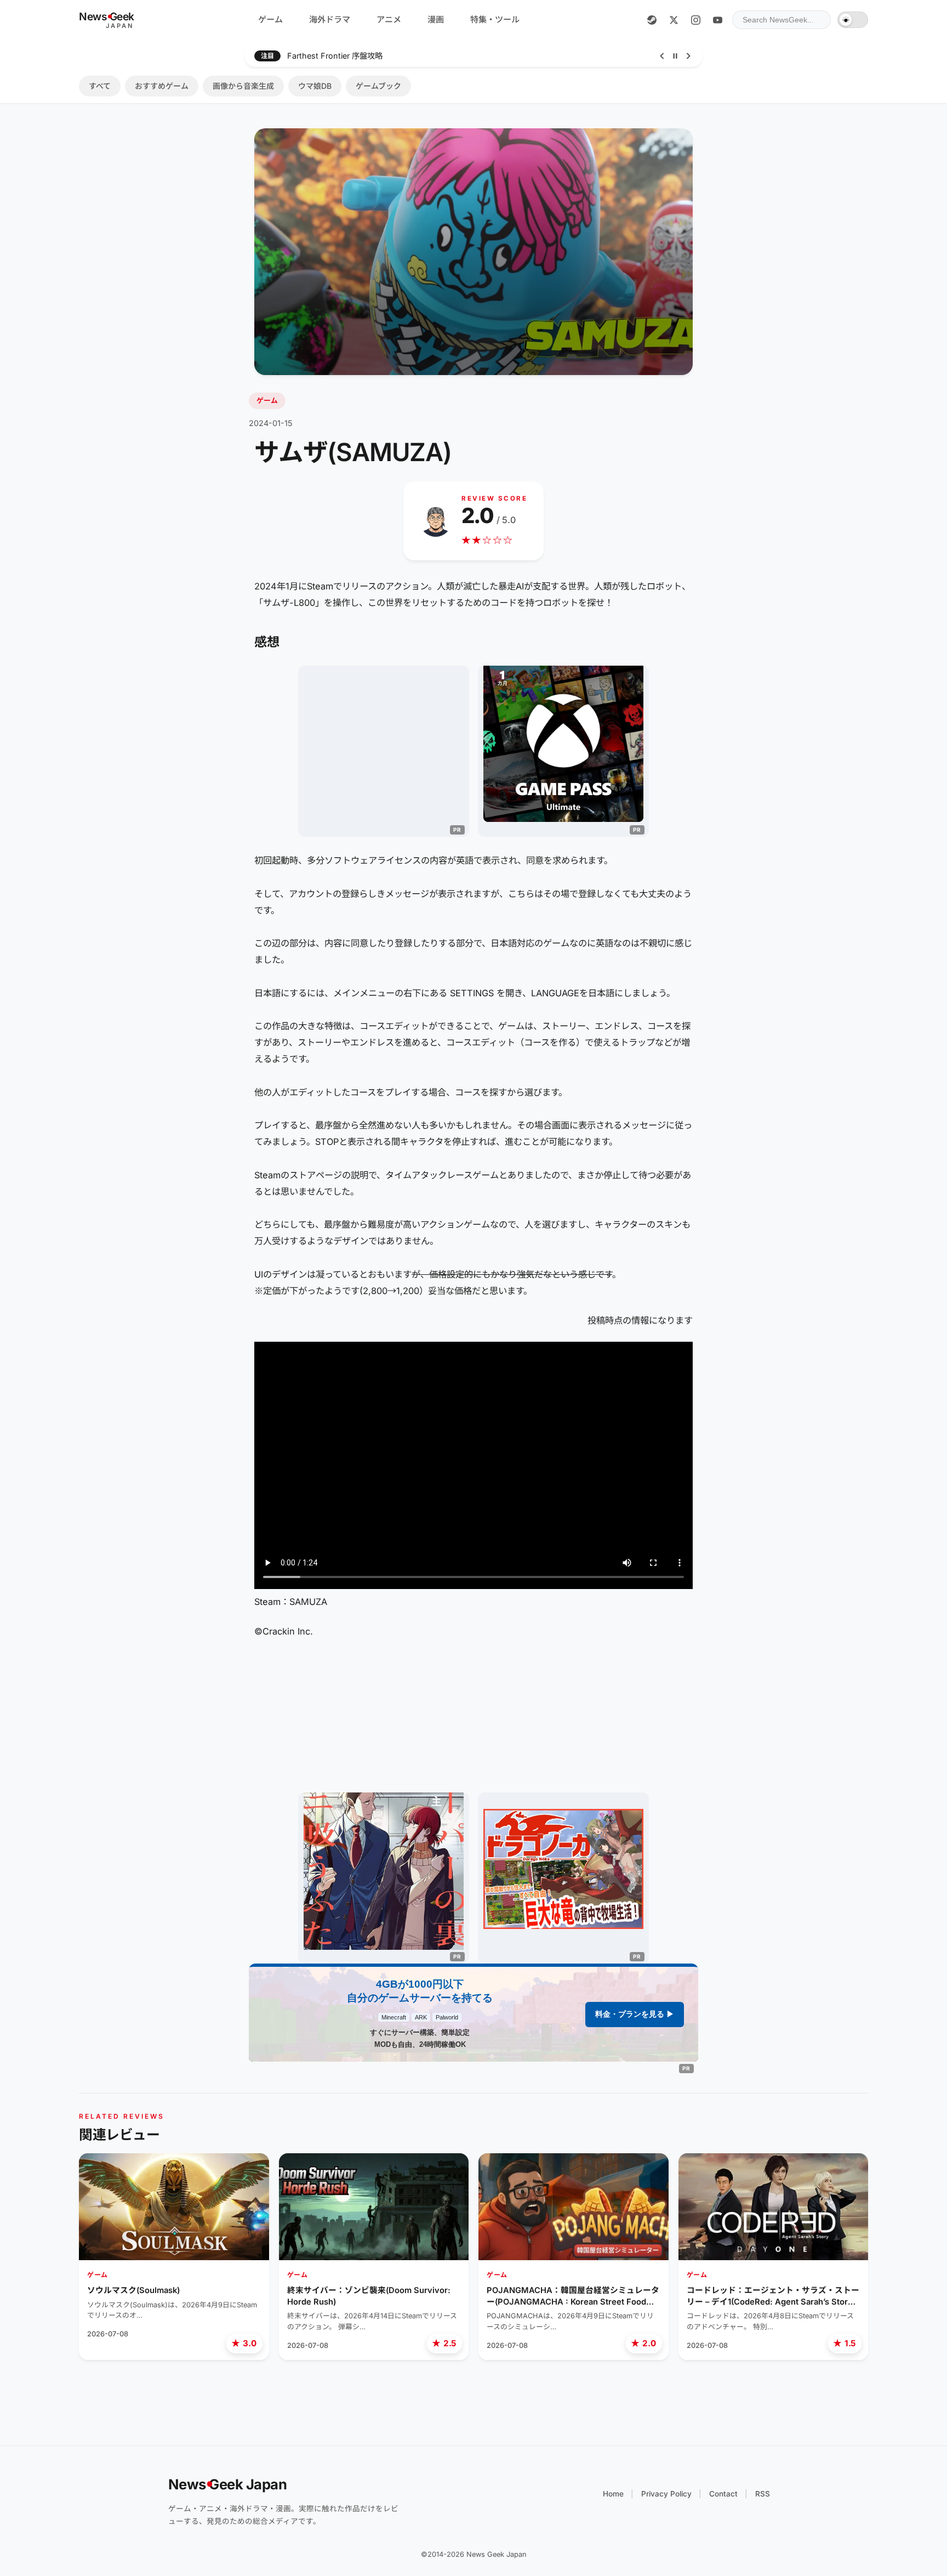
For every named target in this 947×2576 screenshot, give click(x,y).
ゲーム (270, 19)
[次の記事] (688, 56)
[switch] (853, 20)
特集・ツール (495, 19)
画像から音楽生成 (243, 86)
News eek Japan (228, 2484)
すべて (100, 86)
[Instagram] (695, 20)
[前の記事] (662, 56)
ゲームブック (378, 86)
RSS (763, 2494)
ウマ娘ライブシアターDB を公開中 (347, 56)
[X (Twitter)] (674, 20)
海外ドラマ (330, 19)
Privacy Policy (666, 2494)
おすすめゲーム (162, 86)
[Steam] (652, 20)
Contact (723, 2494)
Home (613, 2494)
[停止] (675, 56)
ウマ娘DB (315, 86)
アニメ (389, 19)
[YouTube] (717, 20)
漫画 (436, 19)
